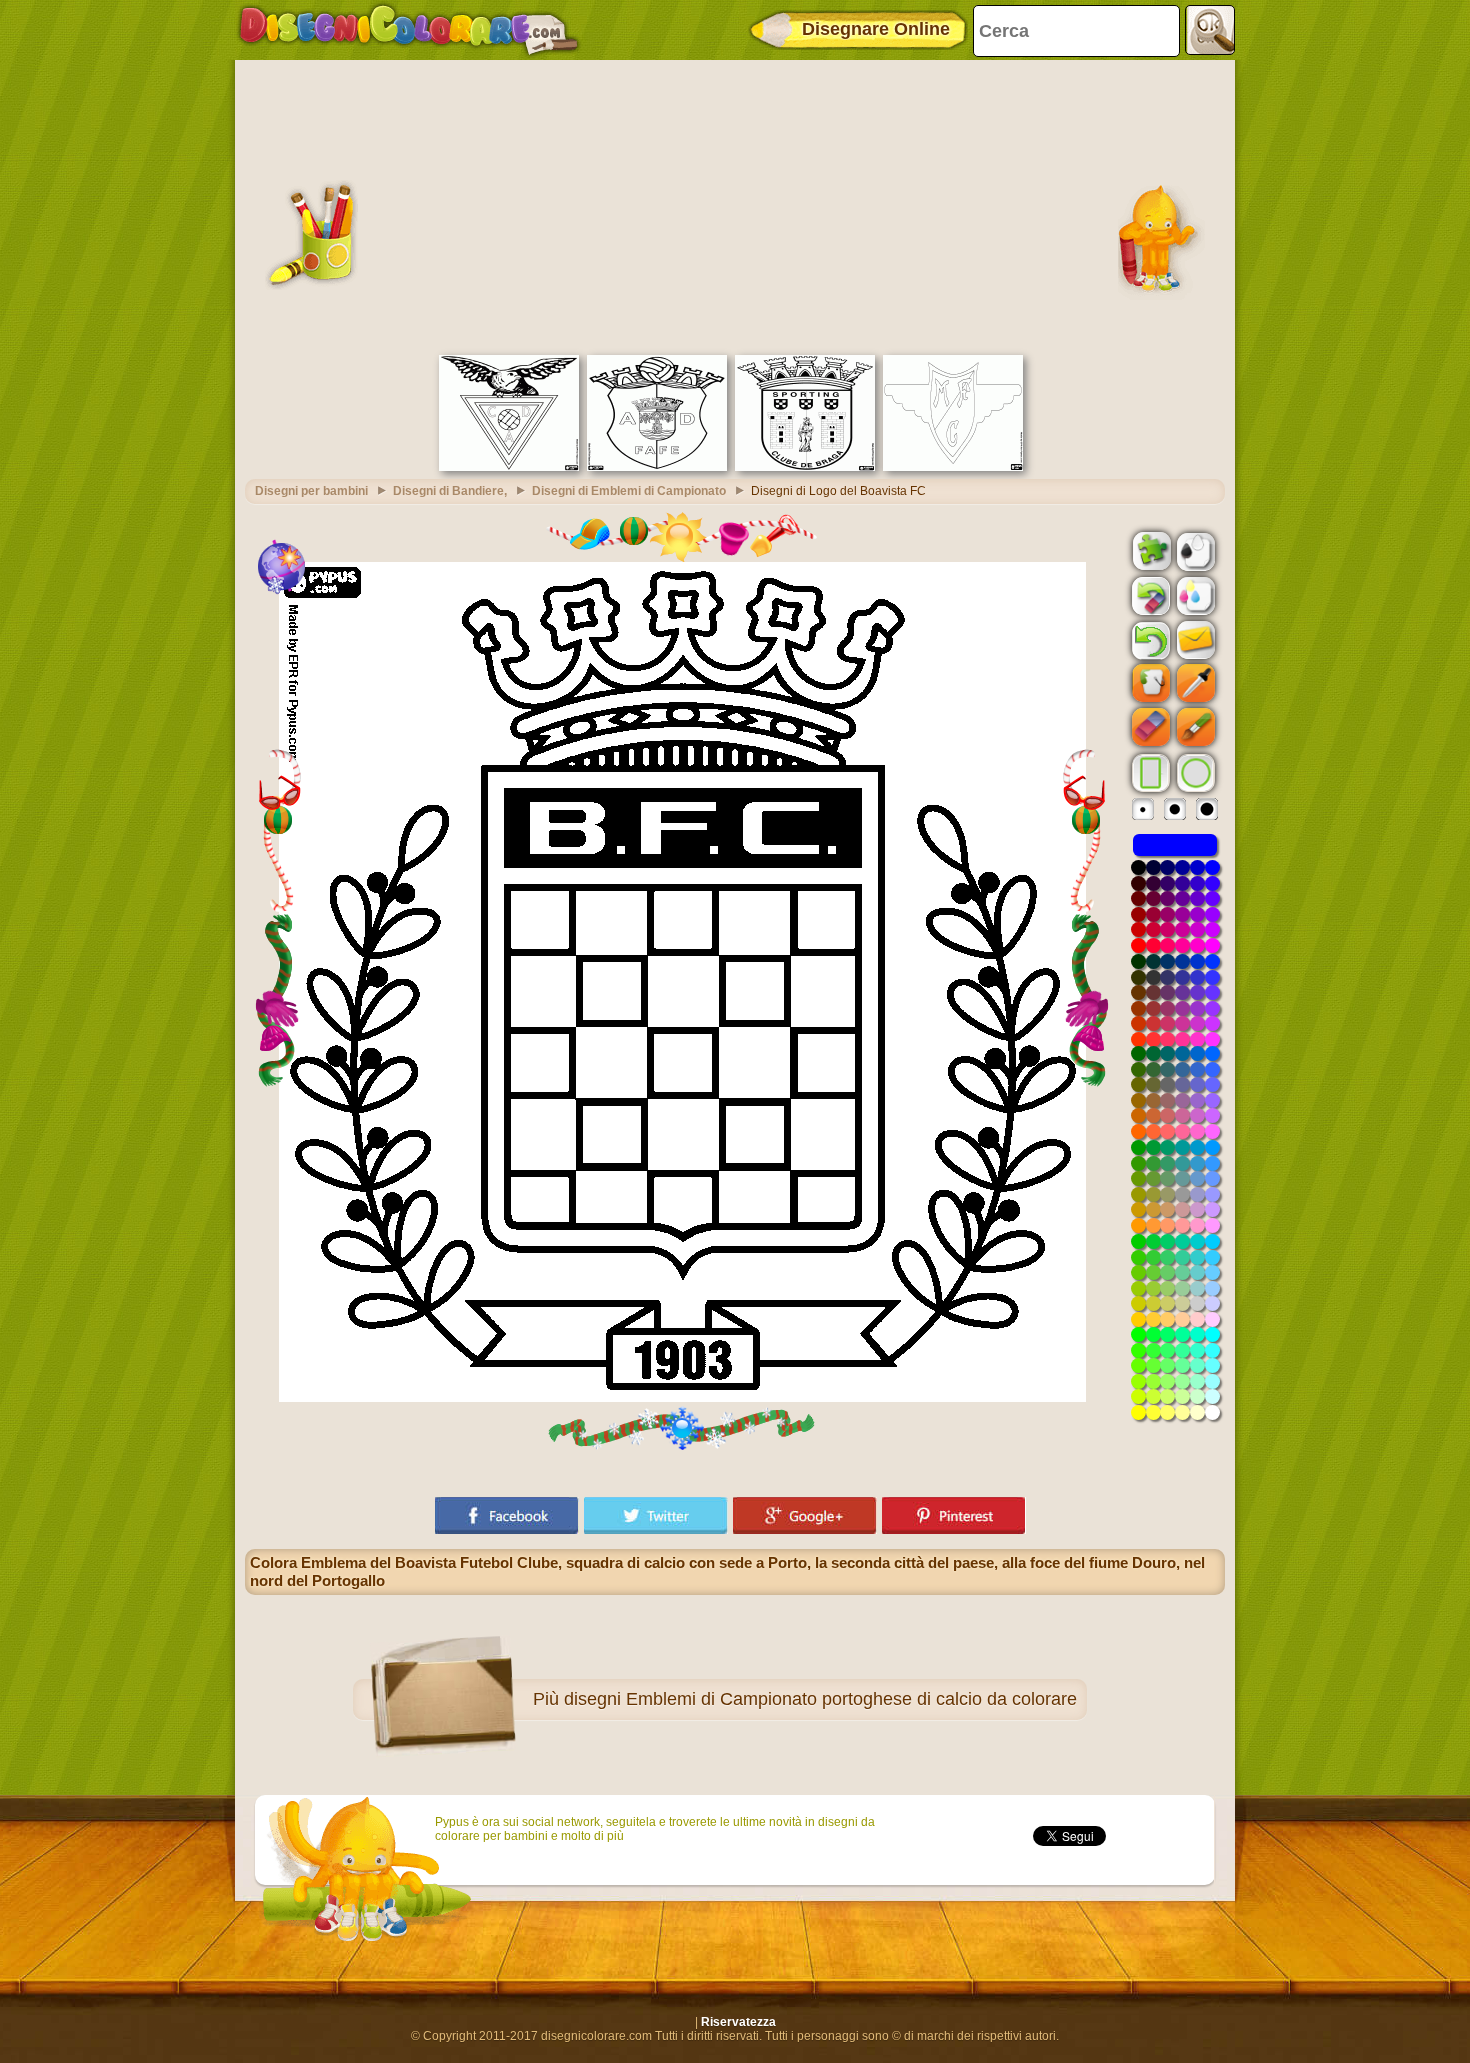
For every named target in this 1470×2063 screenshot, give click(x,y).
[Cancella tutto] (1149, 596)
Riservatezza (738, 2022)
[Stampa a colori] (1194, 595)
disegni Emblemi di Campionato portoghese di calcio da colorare (820, 1699)
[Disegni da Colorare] (408, 30)
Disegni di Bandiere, (450, 491)
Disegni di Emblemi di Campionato (629, 491)
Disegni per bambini (311, 491)
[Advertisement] (735, 205)
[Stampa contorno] (1194, 550)
